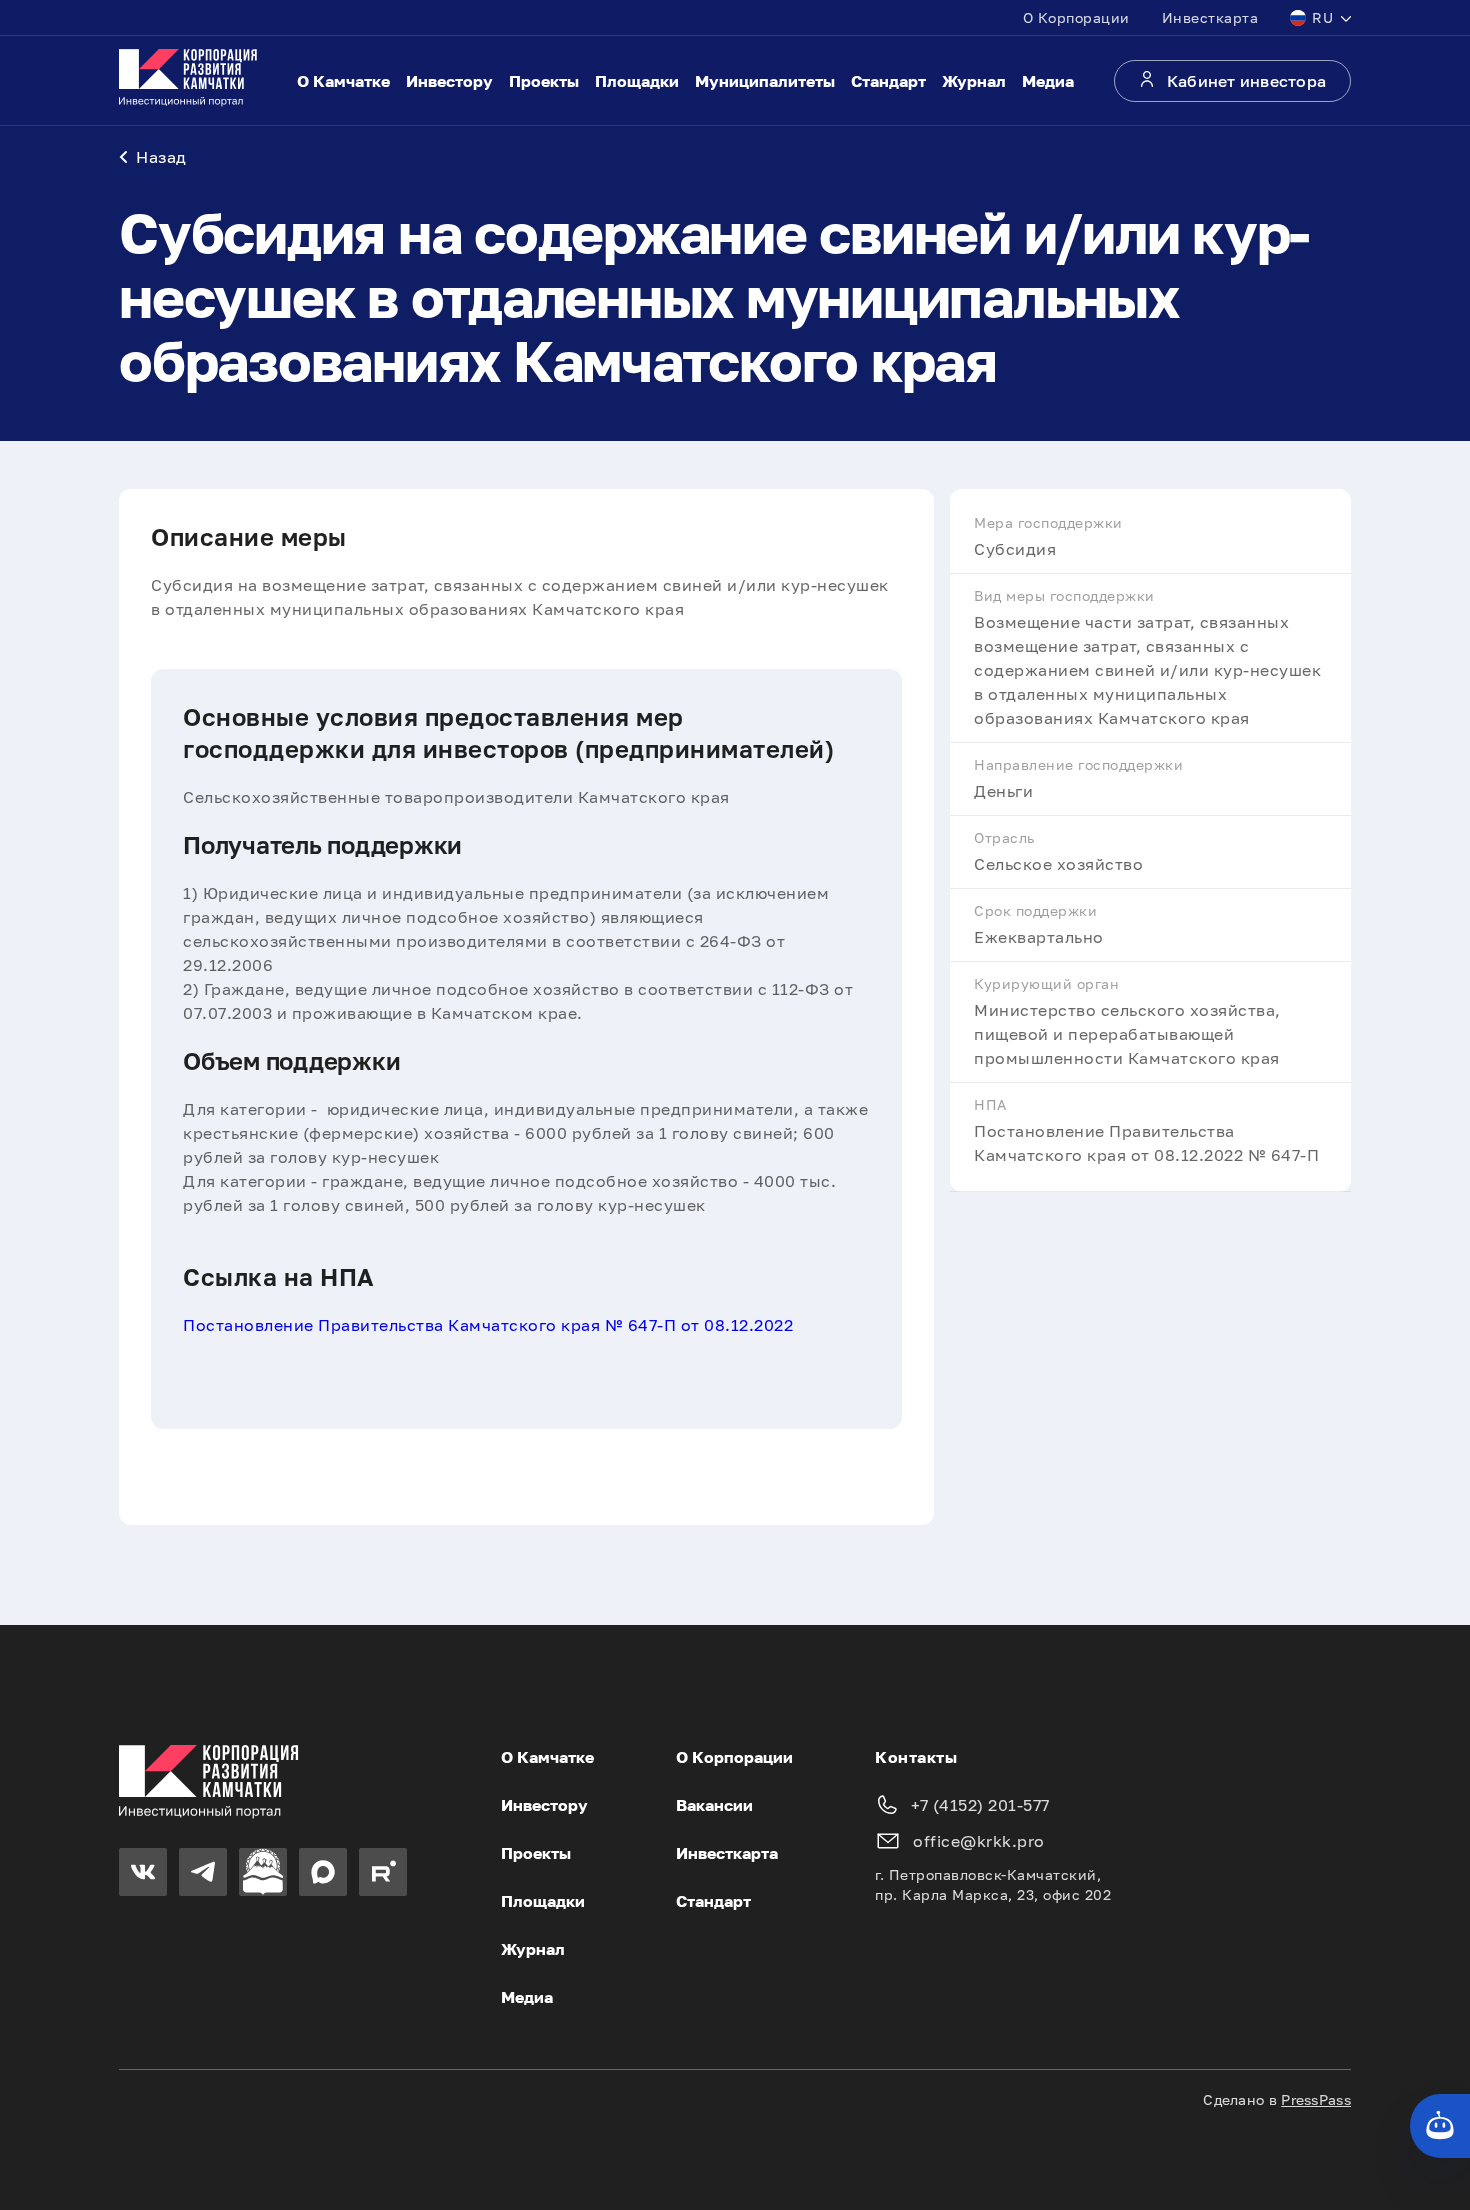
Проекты (544, 81)
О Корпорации (1076, 17)
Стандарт (888, 81)
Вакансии (714, 1805)
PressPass (1316, 2099)
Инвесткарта (1210, 17)
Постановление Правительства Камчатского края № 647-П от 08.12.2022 (488, 1325)
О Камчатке (343, 81)
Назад (161, 157)
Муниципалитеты (765, 81)
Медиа (1048, 81)
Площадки (637, 81)
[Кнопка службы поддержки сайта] (1440, 2126)
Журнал (974, 81)
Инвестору (449, 81)
